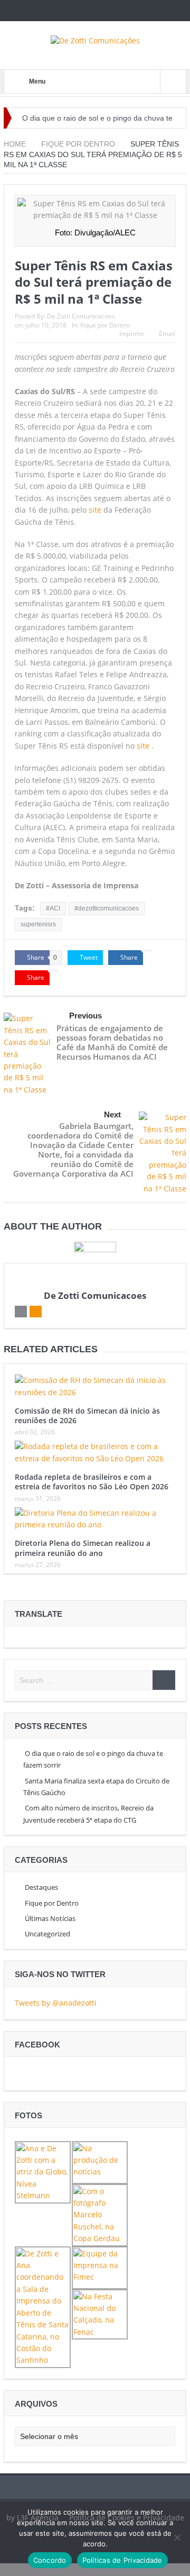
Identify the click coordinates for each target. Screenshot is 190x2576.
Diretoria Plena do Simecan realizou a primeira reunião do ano (83, 1548)
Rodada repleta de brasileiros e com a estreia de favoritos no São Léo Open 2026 (92, 1482)
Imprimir (132, 334)
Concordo (50, 2560)
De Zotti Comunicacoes (81, 316)
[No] (177, 2537)
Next (112, 1114)
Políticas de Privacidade (122, 2560)
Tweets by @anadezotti (56, 2003)
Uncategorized (47, 1934)
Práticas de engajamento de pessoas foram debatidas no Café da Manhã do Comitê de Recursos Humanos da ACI (112, 1042)
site (95, 510)
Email (167, 334)
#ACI (53, 908)
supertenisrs (38, 924)
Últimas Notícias (50, 1918)
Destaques (41, 1887)
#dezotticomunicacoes (107, 908)
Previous (85, 1016)
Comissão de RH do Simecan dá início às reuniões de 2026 (87, 1416)
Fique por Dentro (105, 325)
